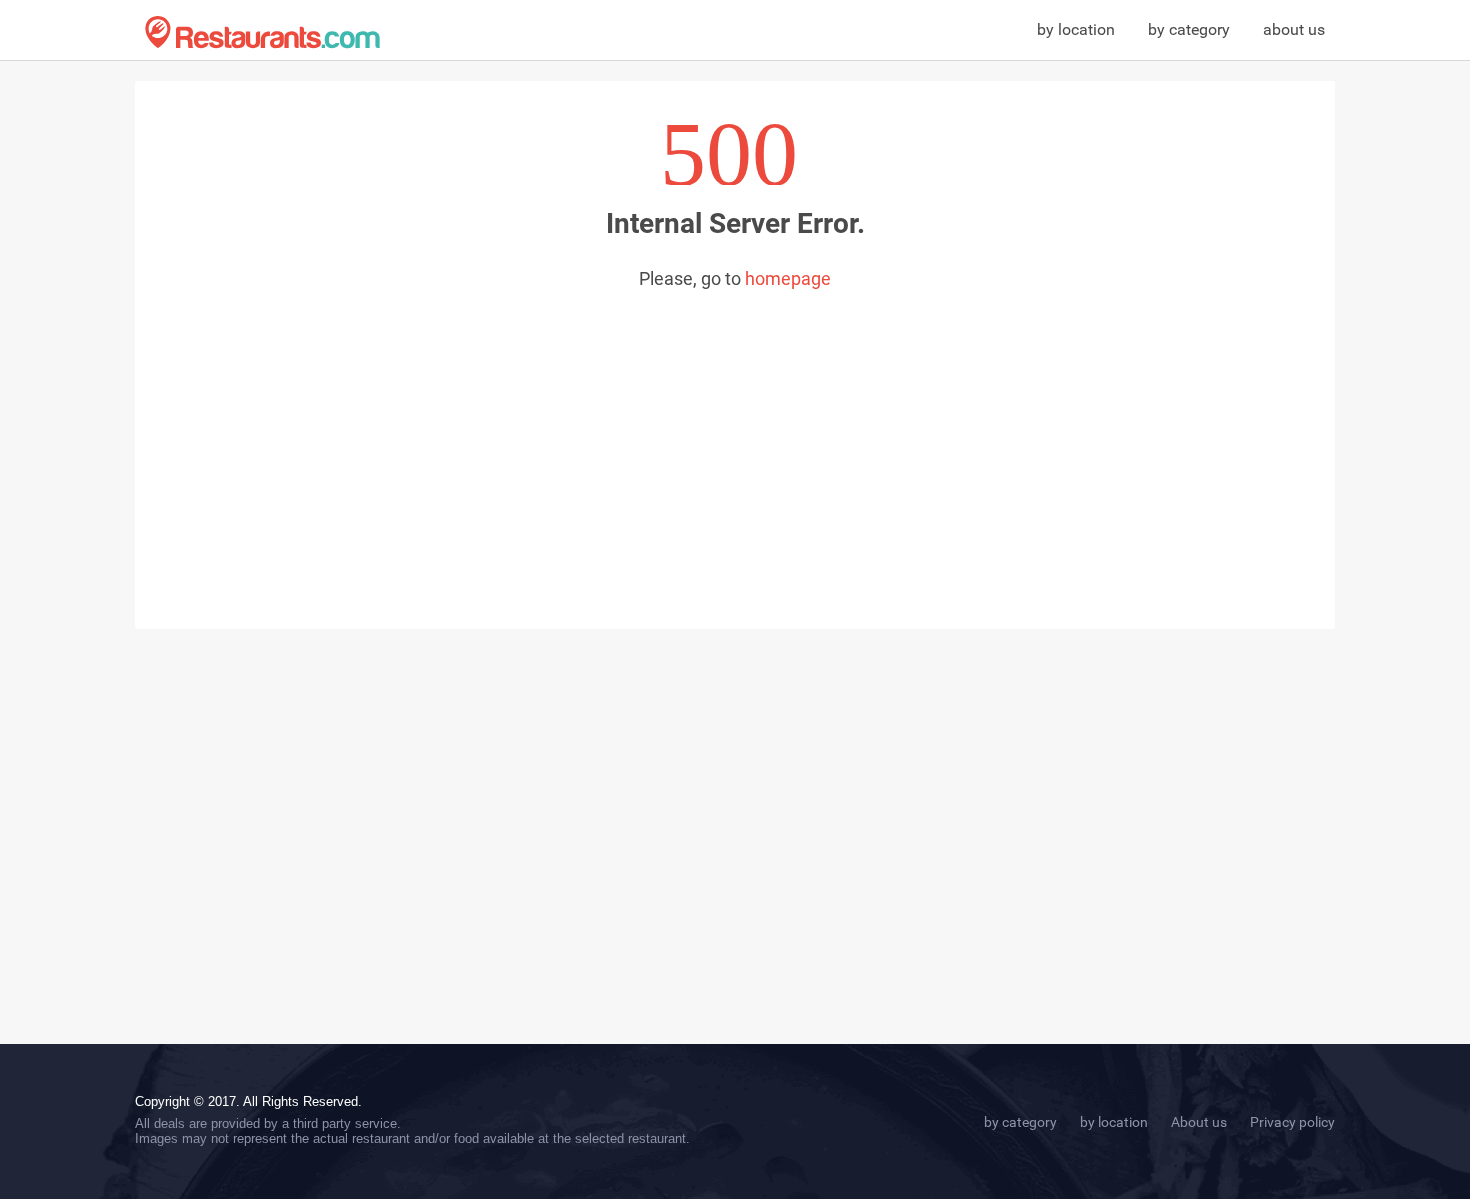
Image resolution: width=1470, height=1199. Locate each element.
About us (1199, 1122)
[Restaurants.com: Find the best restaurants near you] (262, 32)
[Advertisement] (735, 439)
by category (1189, 29)
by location (1076, 29)
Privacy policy (1292, 1122)
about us (1294, 29)
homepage (788, 278)
